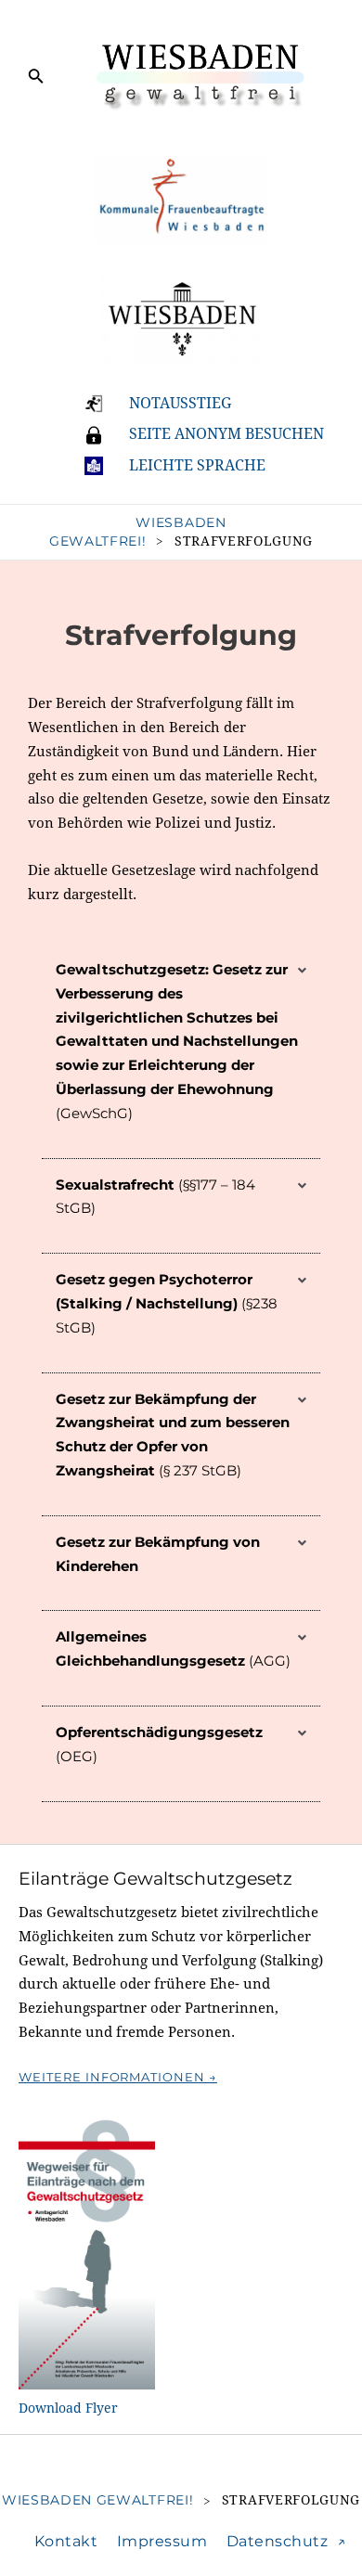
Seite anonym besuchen (226, 434)
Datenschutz (278, 2541)
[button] (181, 1051)
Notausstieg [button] (180, 403)
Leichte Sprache (197, 465)
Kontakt (66, 2541)
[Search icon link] (36, 79)
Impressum (162, 2541)
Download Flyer (68, 2408)
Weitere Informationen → (118, 2077)
